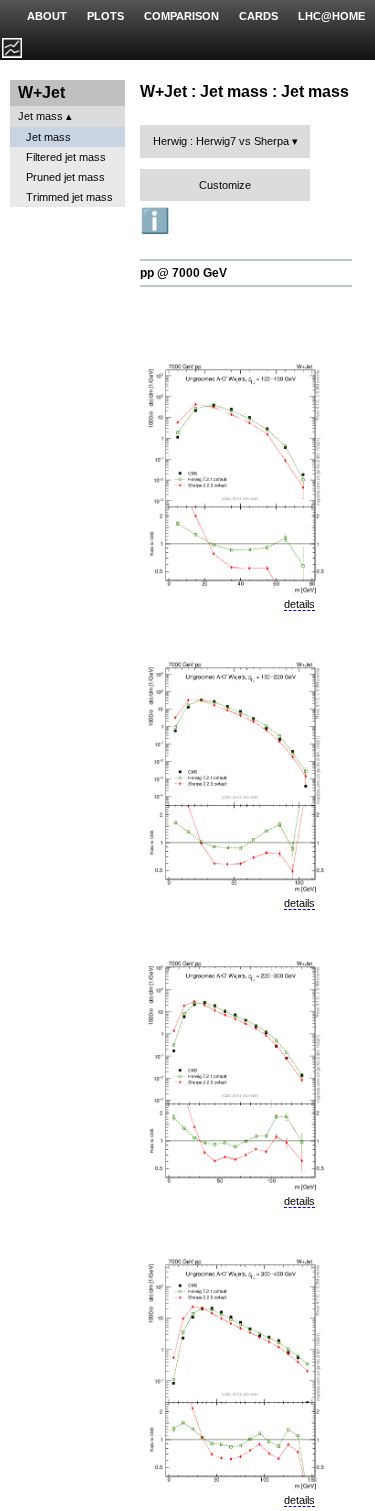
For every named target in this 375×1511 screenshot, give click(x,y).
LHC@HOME (331, 16)
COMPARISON (181, 16)
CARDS (258, 16)
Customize (225, 185)
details (299, 604)
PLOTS (105, 16)
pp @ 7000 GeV (183, 273)
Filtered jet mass (66, 157)
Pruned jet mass (65, 177)
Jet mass (40, 116)
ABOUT (47, 16)
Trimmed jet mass (69, 197)
